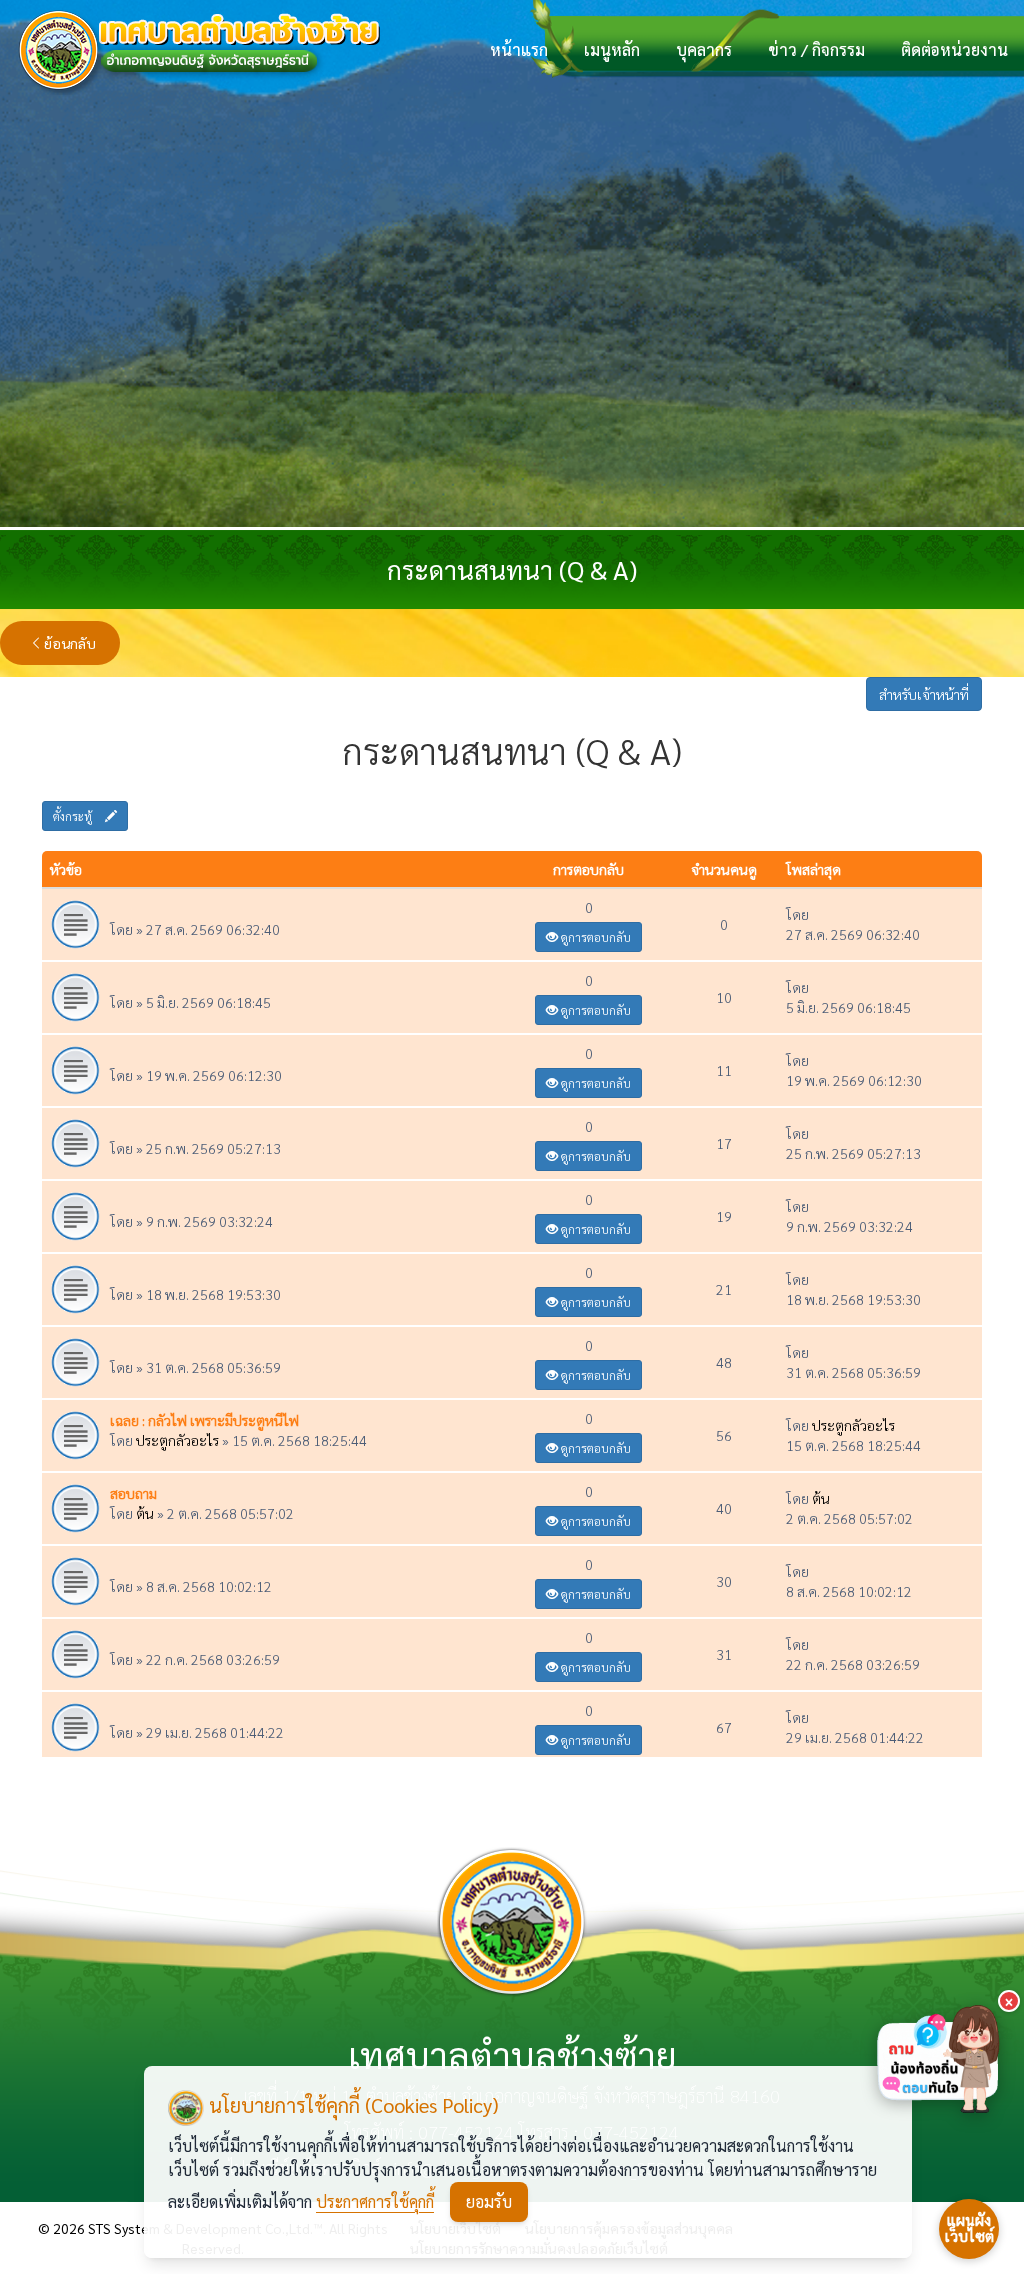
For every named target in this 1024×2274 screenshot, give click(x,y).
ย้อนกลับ (70, 643)
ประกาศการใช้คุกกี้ (375, 2201)
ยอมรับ (489, 2201)
